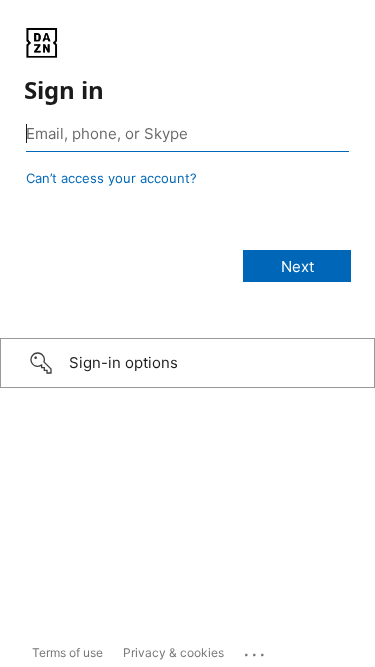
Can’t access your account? (111, 178)
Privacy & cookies (173, 652)
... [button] (256, 650)
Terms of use (67, 652)
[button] (187, 363)
